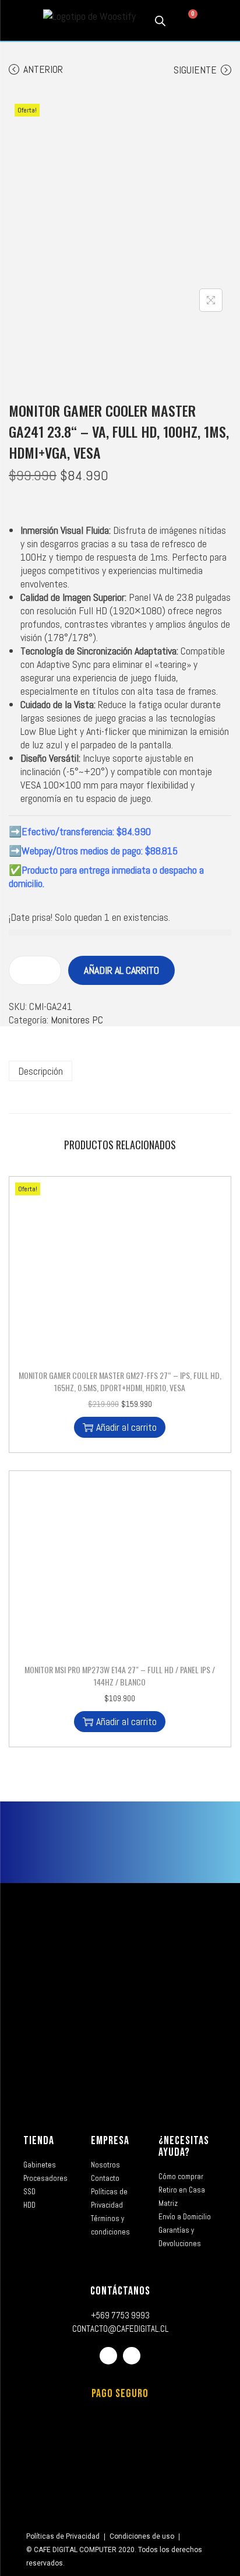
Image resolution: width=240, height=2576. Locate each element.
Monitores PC (77, 1020)
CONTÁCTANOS (120, 2291)
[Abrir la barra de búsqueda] (160, 20)
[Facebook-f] (108, 2356)
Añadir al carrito (121, 970)
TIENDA (39, 2141)
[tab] (120, 1071)
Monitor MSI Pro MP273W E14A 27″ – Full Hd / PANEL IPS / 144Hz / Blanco (120, 1676)
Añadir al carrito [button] (126, 1427)
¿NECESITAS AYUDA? (184, 2146)
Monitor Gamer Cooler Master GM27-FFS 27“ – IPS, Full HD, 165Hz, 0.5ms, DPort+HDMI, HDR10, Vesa (120, 1381)
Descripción (40, 1071)
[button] (18, 21)
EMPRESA (110, 2141)
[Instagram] (132, 2356)
